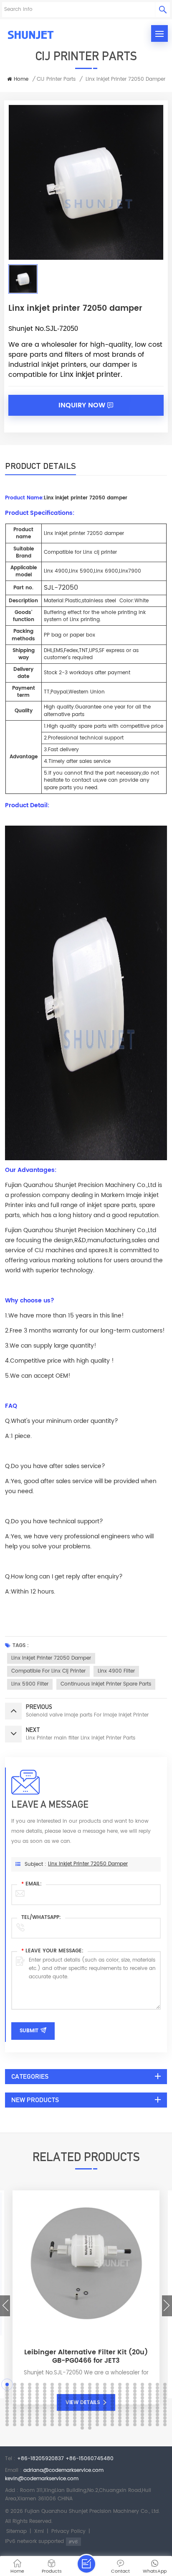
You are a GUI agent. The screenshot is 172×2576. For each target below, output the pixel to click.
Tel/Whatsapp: (41, 1917)
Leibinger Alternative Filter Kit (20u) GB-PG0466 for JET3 (86, 2356)
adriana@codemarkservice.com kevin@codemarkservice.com (54, 2475)
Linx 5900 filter (30, 1684)
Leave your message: (52, 1951)
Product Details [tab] (40, 466)
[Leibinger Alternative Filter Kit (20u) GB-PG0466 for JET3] (86, 2334)
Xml (39, 2531)
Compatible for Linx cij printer (48, 1671)
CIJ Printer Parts (56, 79)
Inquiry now (82, 405)
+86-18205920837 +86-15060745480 (65, 2459)
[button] (5, 2306)
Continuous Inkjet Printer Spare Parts (106, 1684)
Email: (32, 1884)
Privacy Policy (68, 2531)
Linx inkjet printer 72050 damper (51, 1658)
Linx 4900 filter (116, 1671)
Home (21, 79)
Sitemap (16, 2531)
